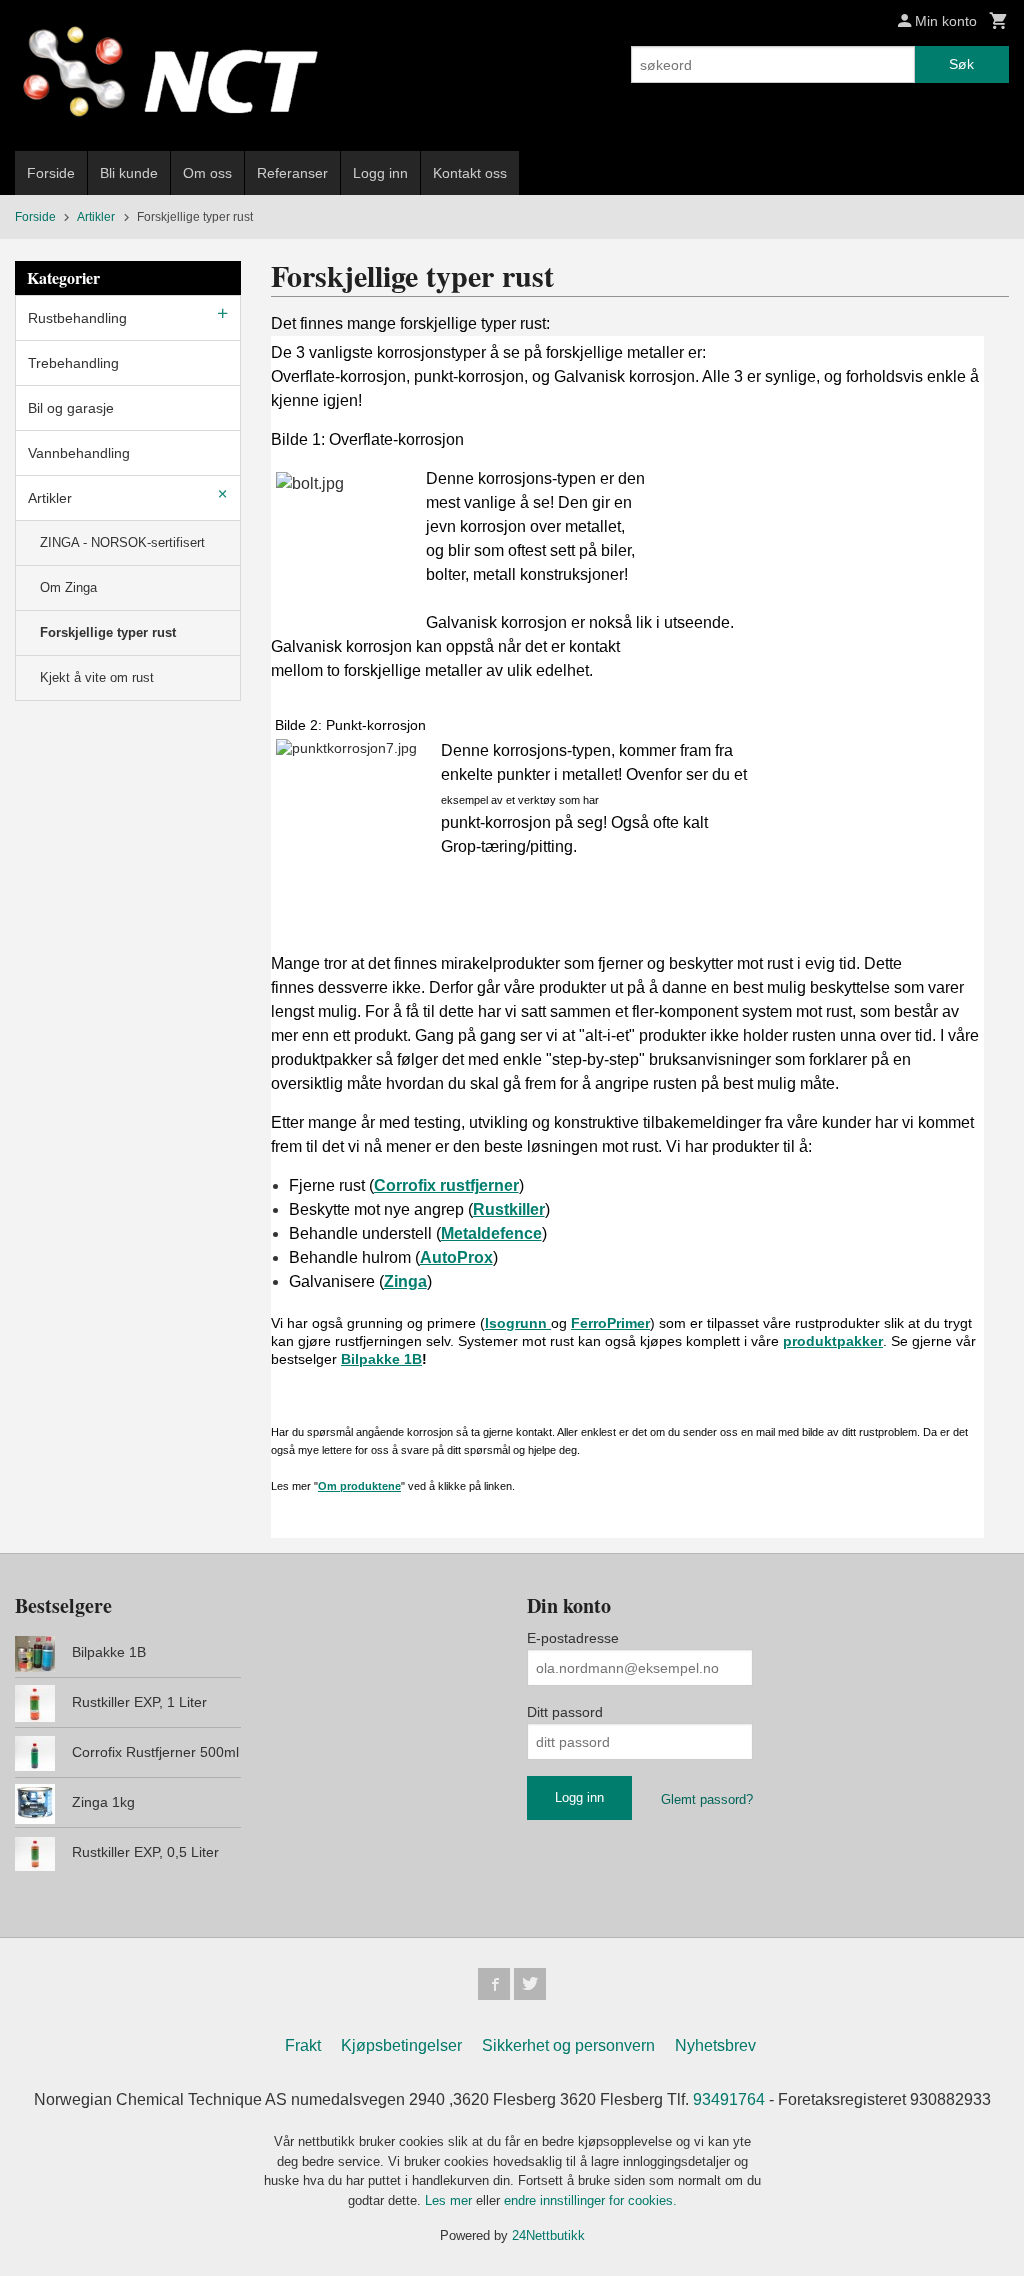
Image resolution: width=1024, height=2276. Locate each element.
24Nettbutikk (548, 2235)
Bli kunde (129, 173)
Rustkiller (509, 1209)
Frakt (303, 2045)
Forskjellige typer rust (108, 632)
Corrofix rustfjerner (446, 1185)
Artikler (50, 498)
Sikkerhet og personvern (568, 2045)
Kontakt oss (470, 173)
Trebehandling (73, 363)
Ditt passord (565, 1712)
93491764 (729, 2099)
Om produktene (359, 1486)
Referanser (292, 173)
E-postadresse (573, 1638)
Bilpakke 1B (381, 1359)
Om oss (207, 173)
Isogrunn (518, 1323)
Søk (961, 64)
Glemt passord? (707, 1799)
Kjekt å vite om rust (97, 677)
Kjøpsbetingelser (401, 2045)
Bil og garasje (71, 408)
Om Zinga (68, 587)
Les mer (450, 2200)
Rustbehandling (77, 318)
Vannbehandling (79, 453)
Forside (51, 173)
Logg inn (380, 173)
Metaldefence (491, 1233)
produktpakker (833, 1341)
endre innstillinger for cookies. (590, 2200)
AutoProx (456, 1257)
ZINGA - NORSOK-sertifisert (122, 542)
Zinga (405, 1281)
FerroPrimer (610, 1323)
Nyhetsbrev (715, 2045)
